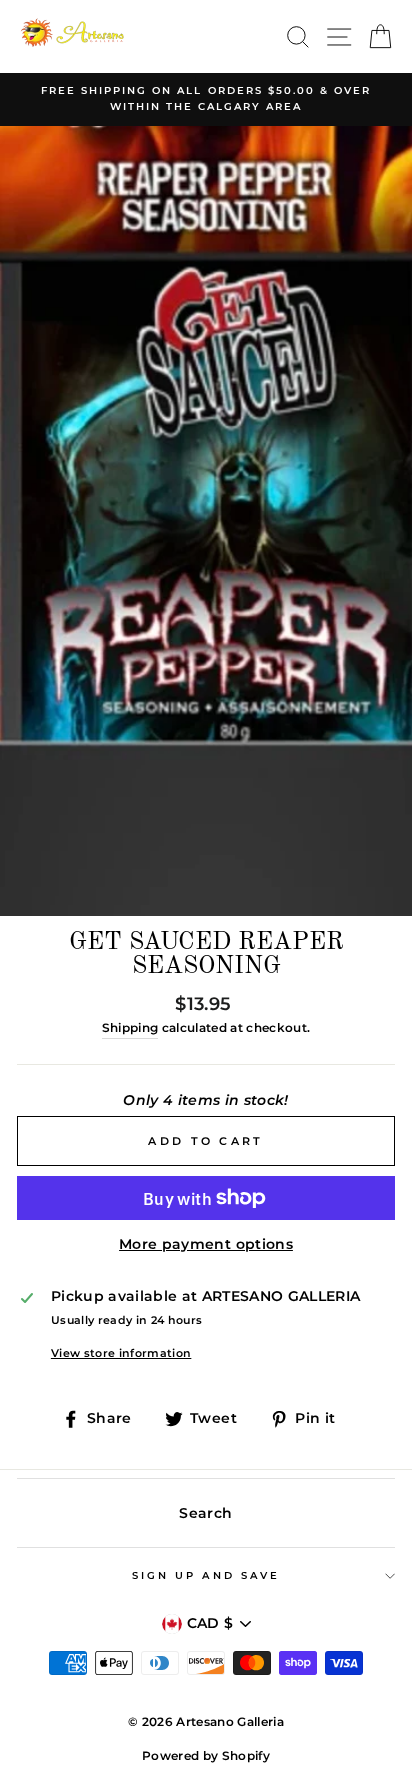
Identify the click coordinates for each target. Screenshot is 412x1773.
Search (205, 1513)
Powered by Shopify (206, 1755)
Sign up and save (206, 1575)
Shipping (130, 1028)
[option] (206, 99)
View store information (121, 1353)
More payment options (206, 1244)
